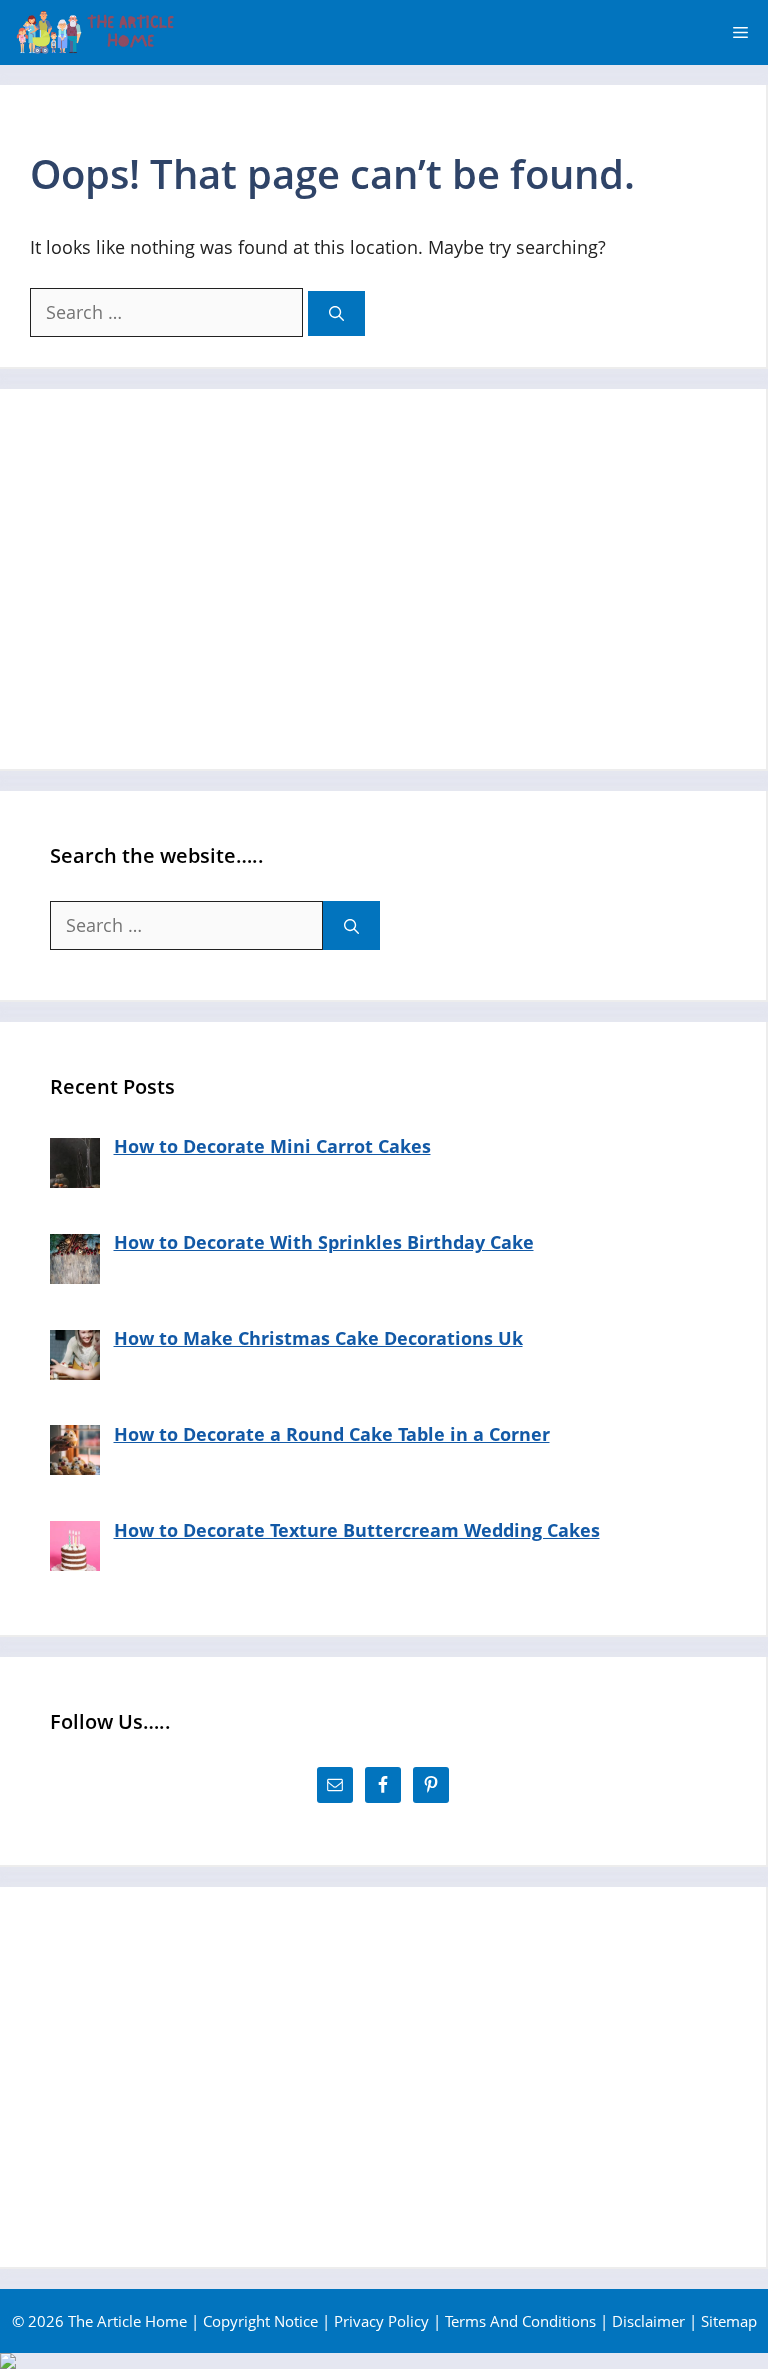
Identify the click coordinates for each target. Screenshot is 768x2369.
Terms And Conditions (520, 2321)
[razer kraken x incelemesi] (384, 2361)
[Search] (336, 313)
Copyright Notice (260, 2321)
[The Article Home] (94, 32)
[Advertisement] (383, 579)
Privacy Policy (381, 2321)
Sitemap (729, 2321)
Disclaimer (648, 2321)
